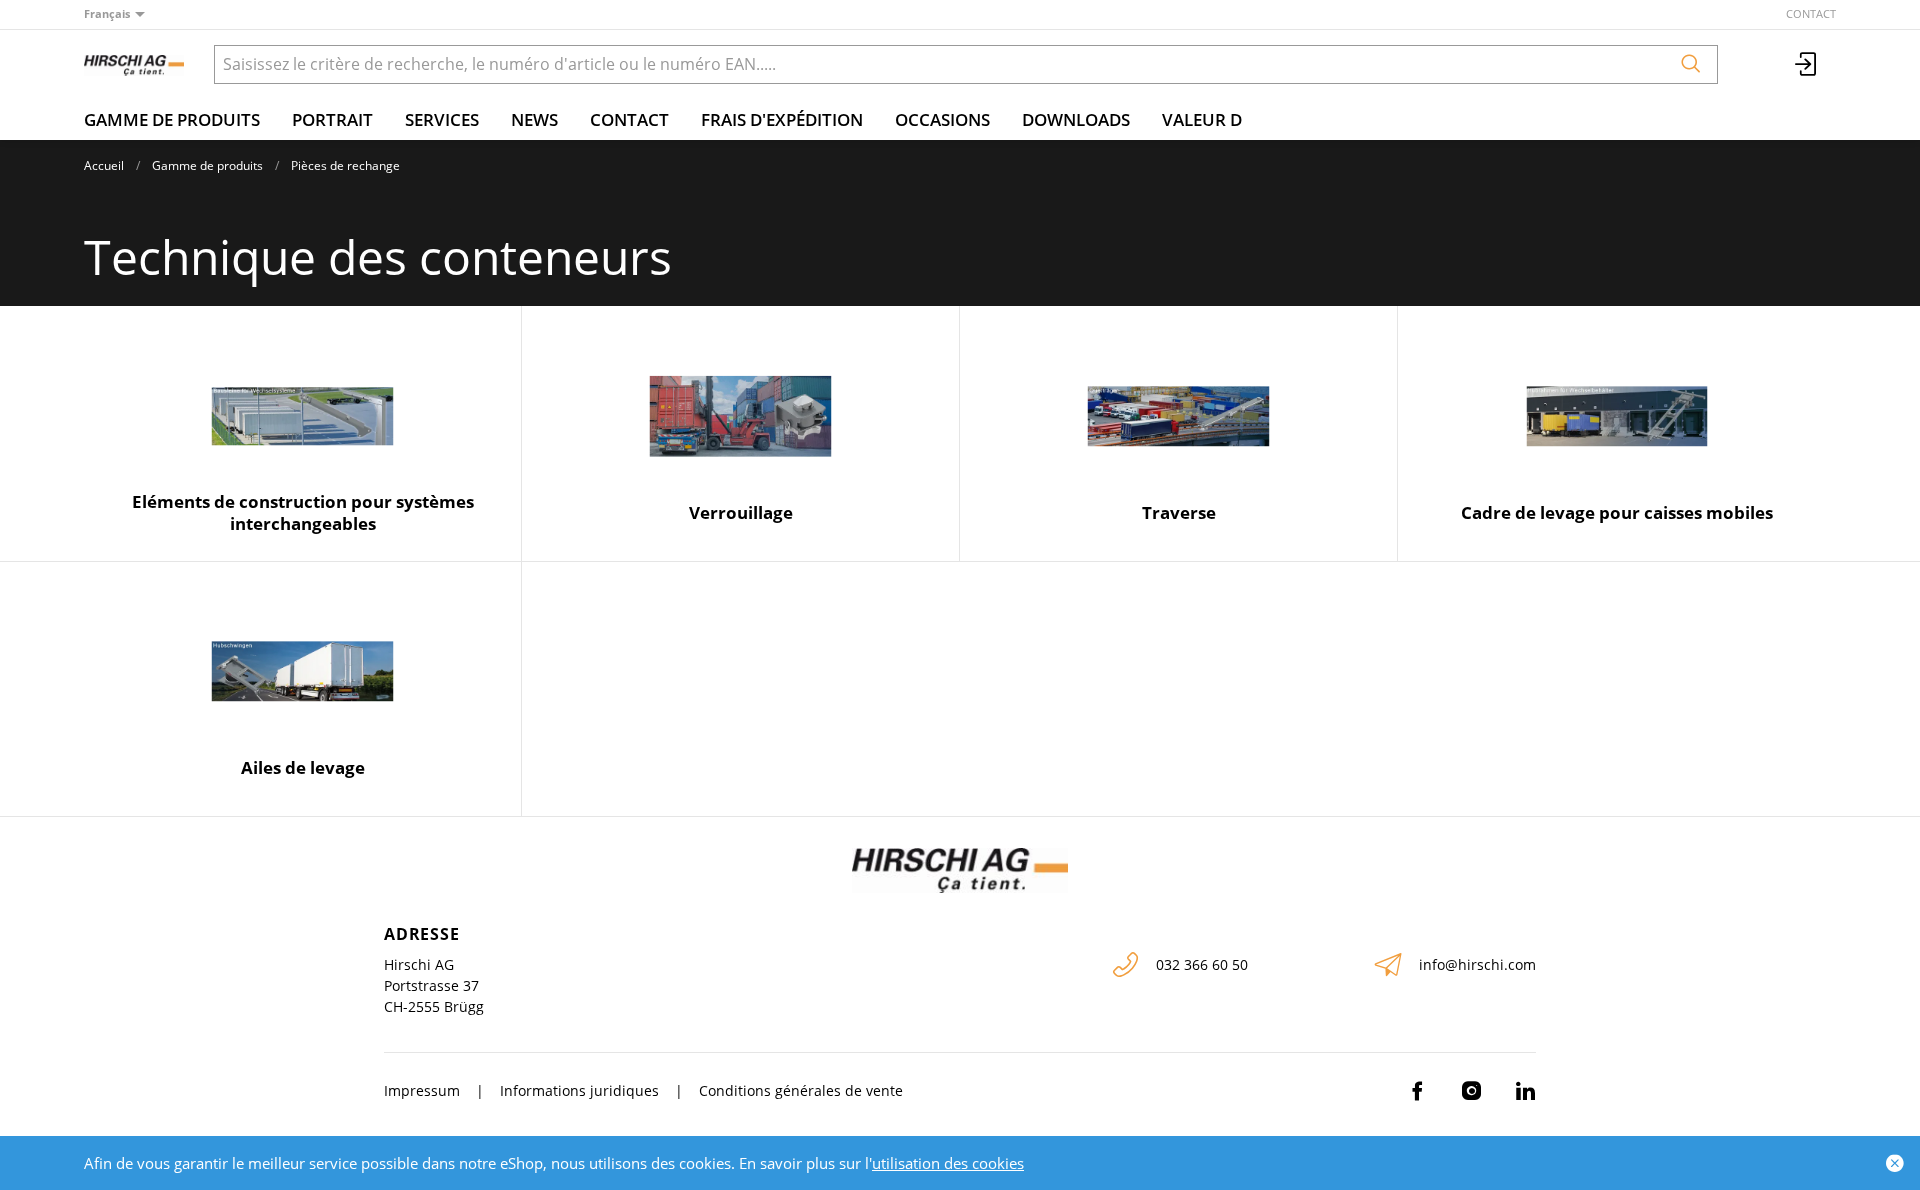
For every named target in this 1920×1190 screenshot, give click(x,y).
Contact (1811, 13)
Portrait (332, 119)
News (534, 119)
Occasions (942, 119)
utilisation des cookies (948, 1163)
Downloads (1076, 119)
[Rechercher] (1691, 64)
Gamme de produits (172, 119)
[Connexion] (1807, 64)
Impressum (422, 1090)
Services (442, 119)
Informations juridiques (579, 1090)
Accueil (104, 165)
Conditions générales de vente (801, 1090)
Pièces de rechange (345, 165)
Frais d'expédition (782, 119)
